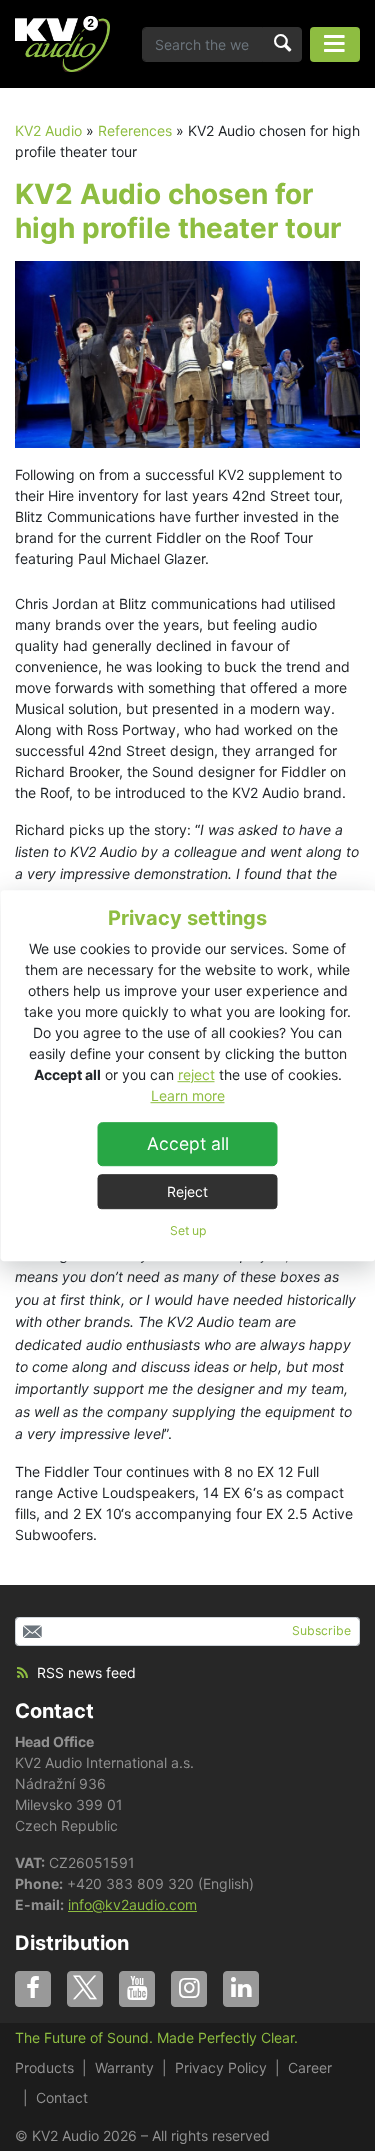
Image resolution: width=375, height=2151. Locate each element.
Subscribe (321, 1630)
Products (44, 2067)
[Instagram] (189, 1989)
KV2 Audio (48, 130)
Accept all (188, 1143)
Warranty (124, 2067)
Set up (188, 1230)
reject (196, 1074)
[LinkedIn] (241, 1989)
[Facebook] (33, 1989)
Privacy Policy (221, 2067)
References (135, 130)
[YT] (137, 1989)
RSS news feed (86, 1672)
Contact (54, 1711)
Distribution (72, 1943)
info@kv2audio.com (132, 1904)
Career (310, 2067)
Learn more (188, 1095)
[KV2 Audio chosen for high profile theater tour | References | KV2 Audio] (62, 44)
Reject (187, 1191)
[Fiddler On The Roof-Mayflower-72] (187, 352)
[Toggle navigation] (335, 44)
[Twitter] (85, 1989)
